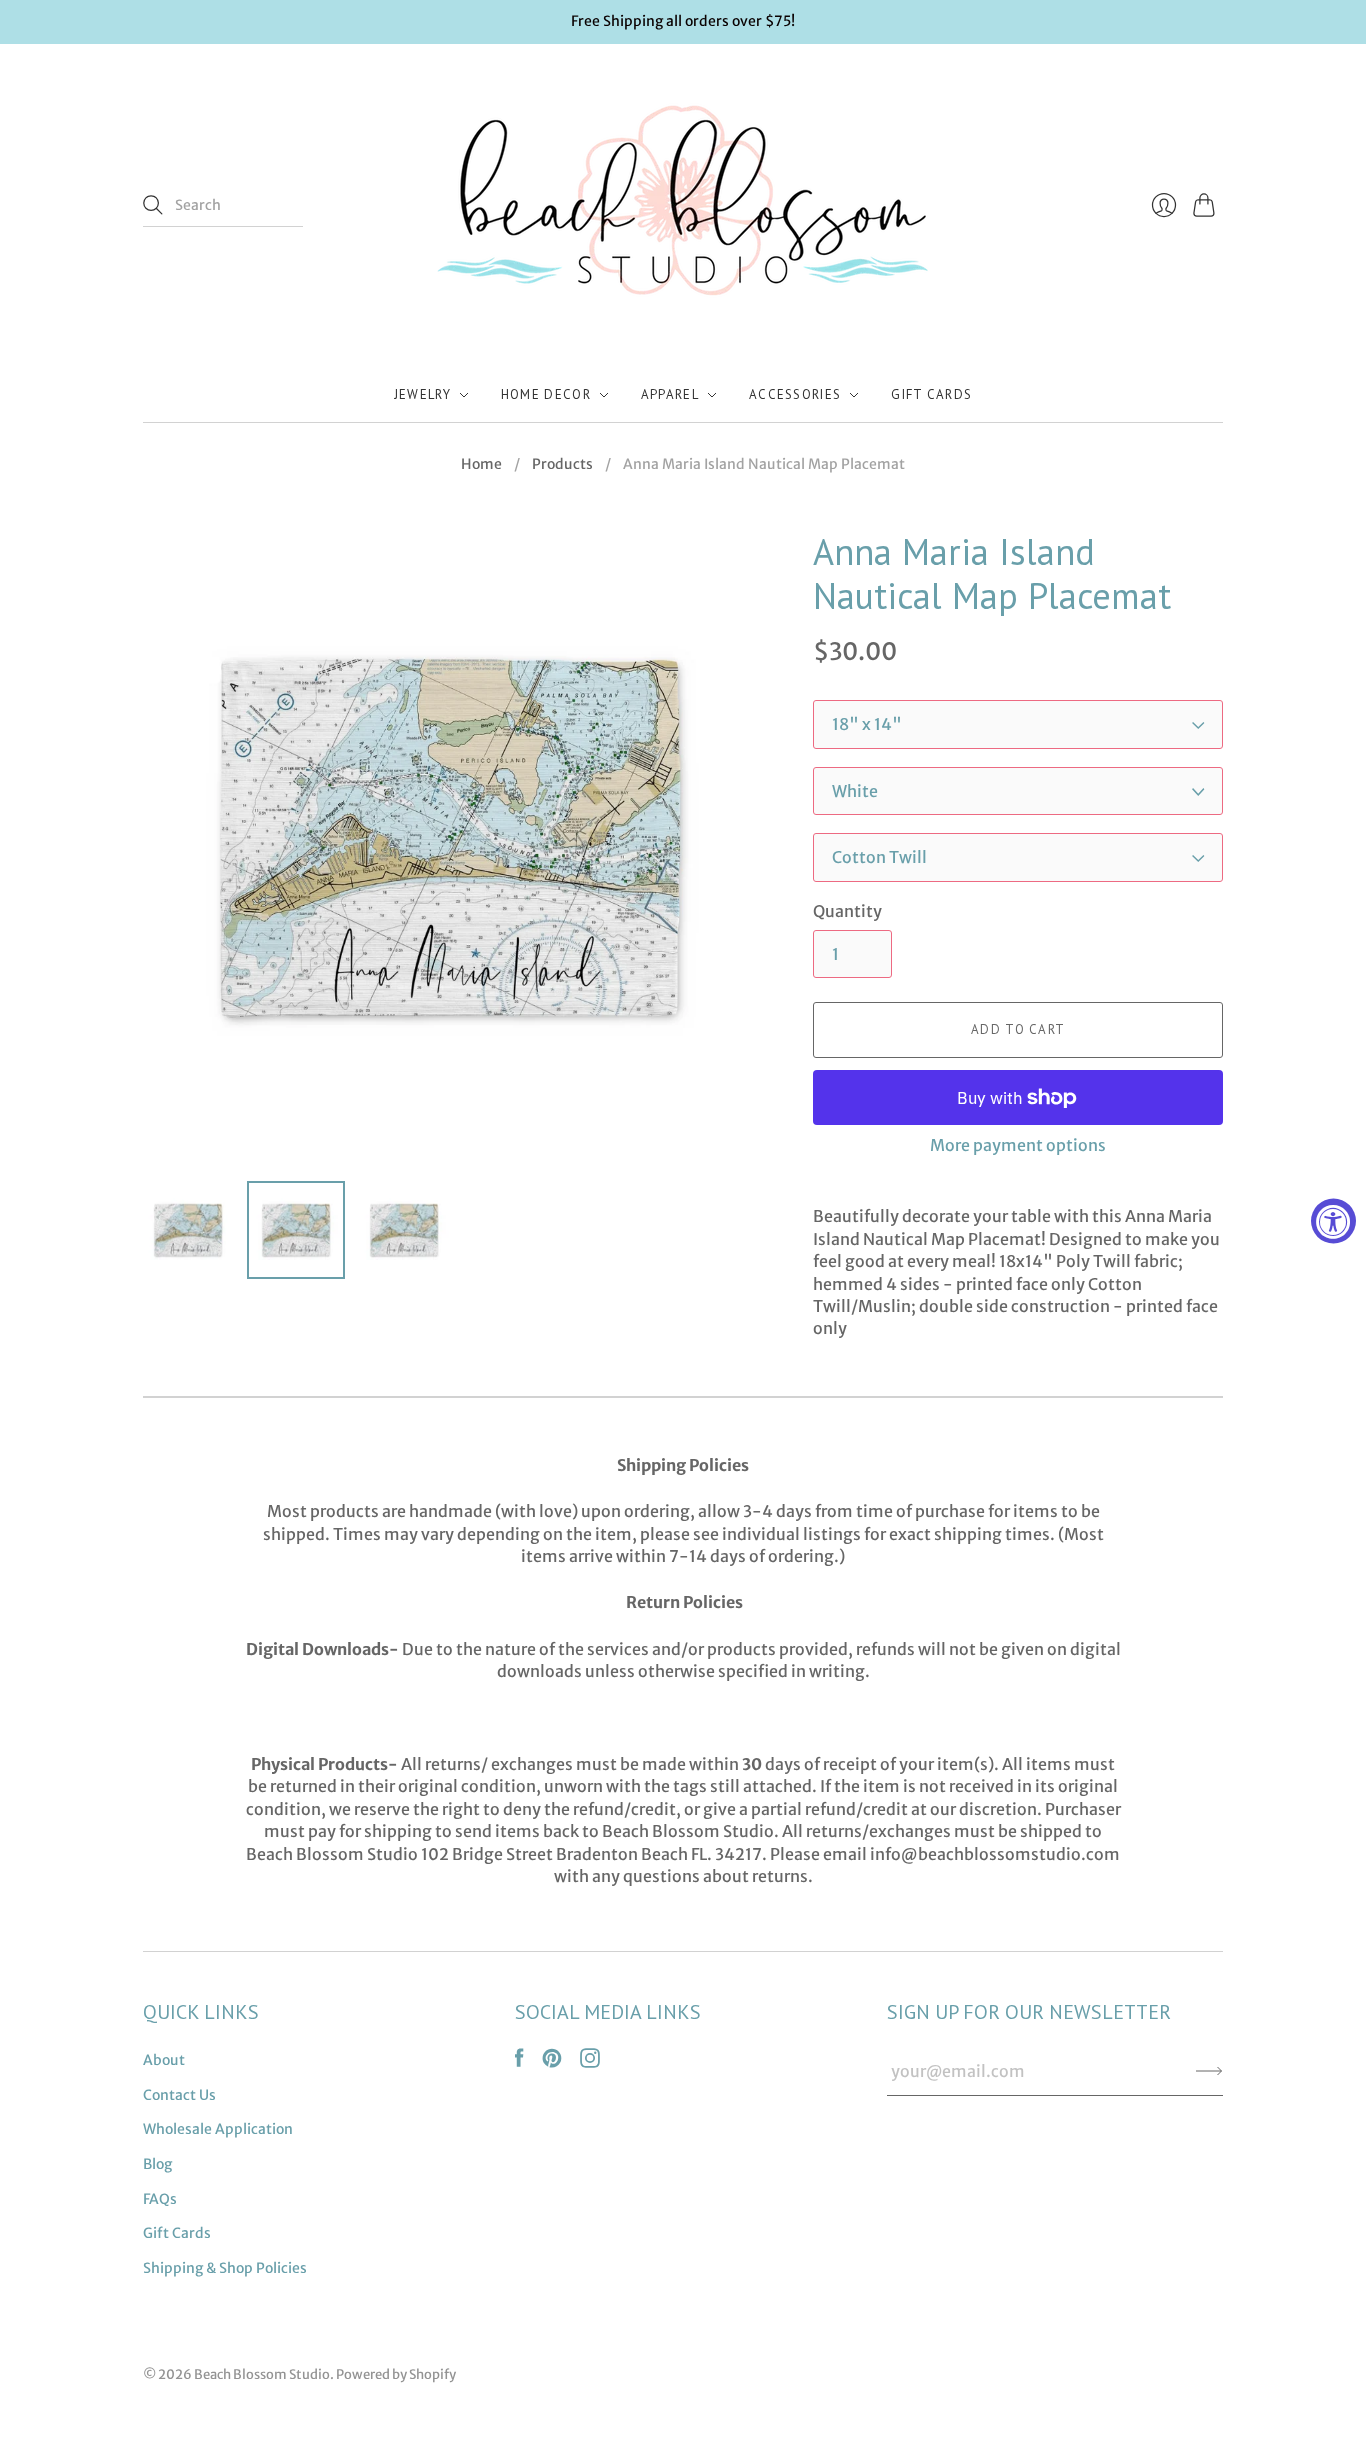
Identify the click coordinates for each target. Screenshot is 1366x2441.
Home (481, 464)
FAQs (160, 2199)
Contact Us (179, 2095)
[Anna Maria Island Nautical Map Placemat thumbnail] (188, 1230)
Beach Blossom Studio (262, 2374)
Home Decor (546, 394)
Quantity (847, 911)
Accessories (795, 394)
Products (562, 464)
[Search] (153, 205)
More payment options (1018, 1145)
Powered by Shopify (396, 2374)
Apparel (670, 394)
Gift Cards (931, 394)
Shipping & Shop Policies (225, 2268)
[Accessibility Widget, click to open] (1333, 1220)
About (164, 2060)
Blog (157, 2164)
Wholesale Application (218, 2129)
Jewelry (422, 394)
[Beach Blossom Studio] (683, 206)
